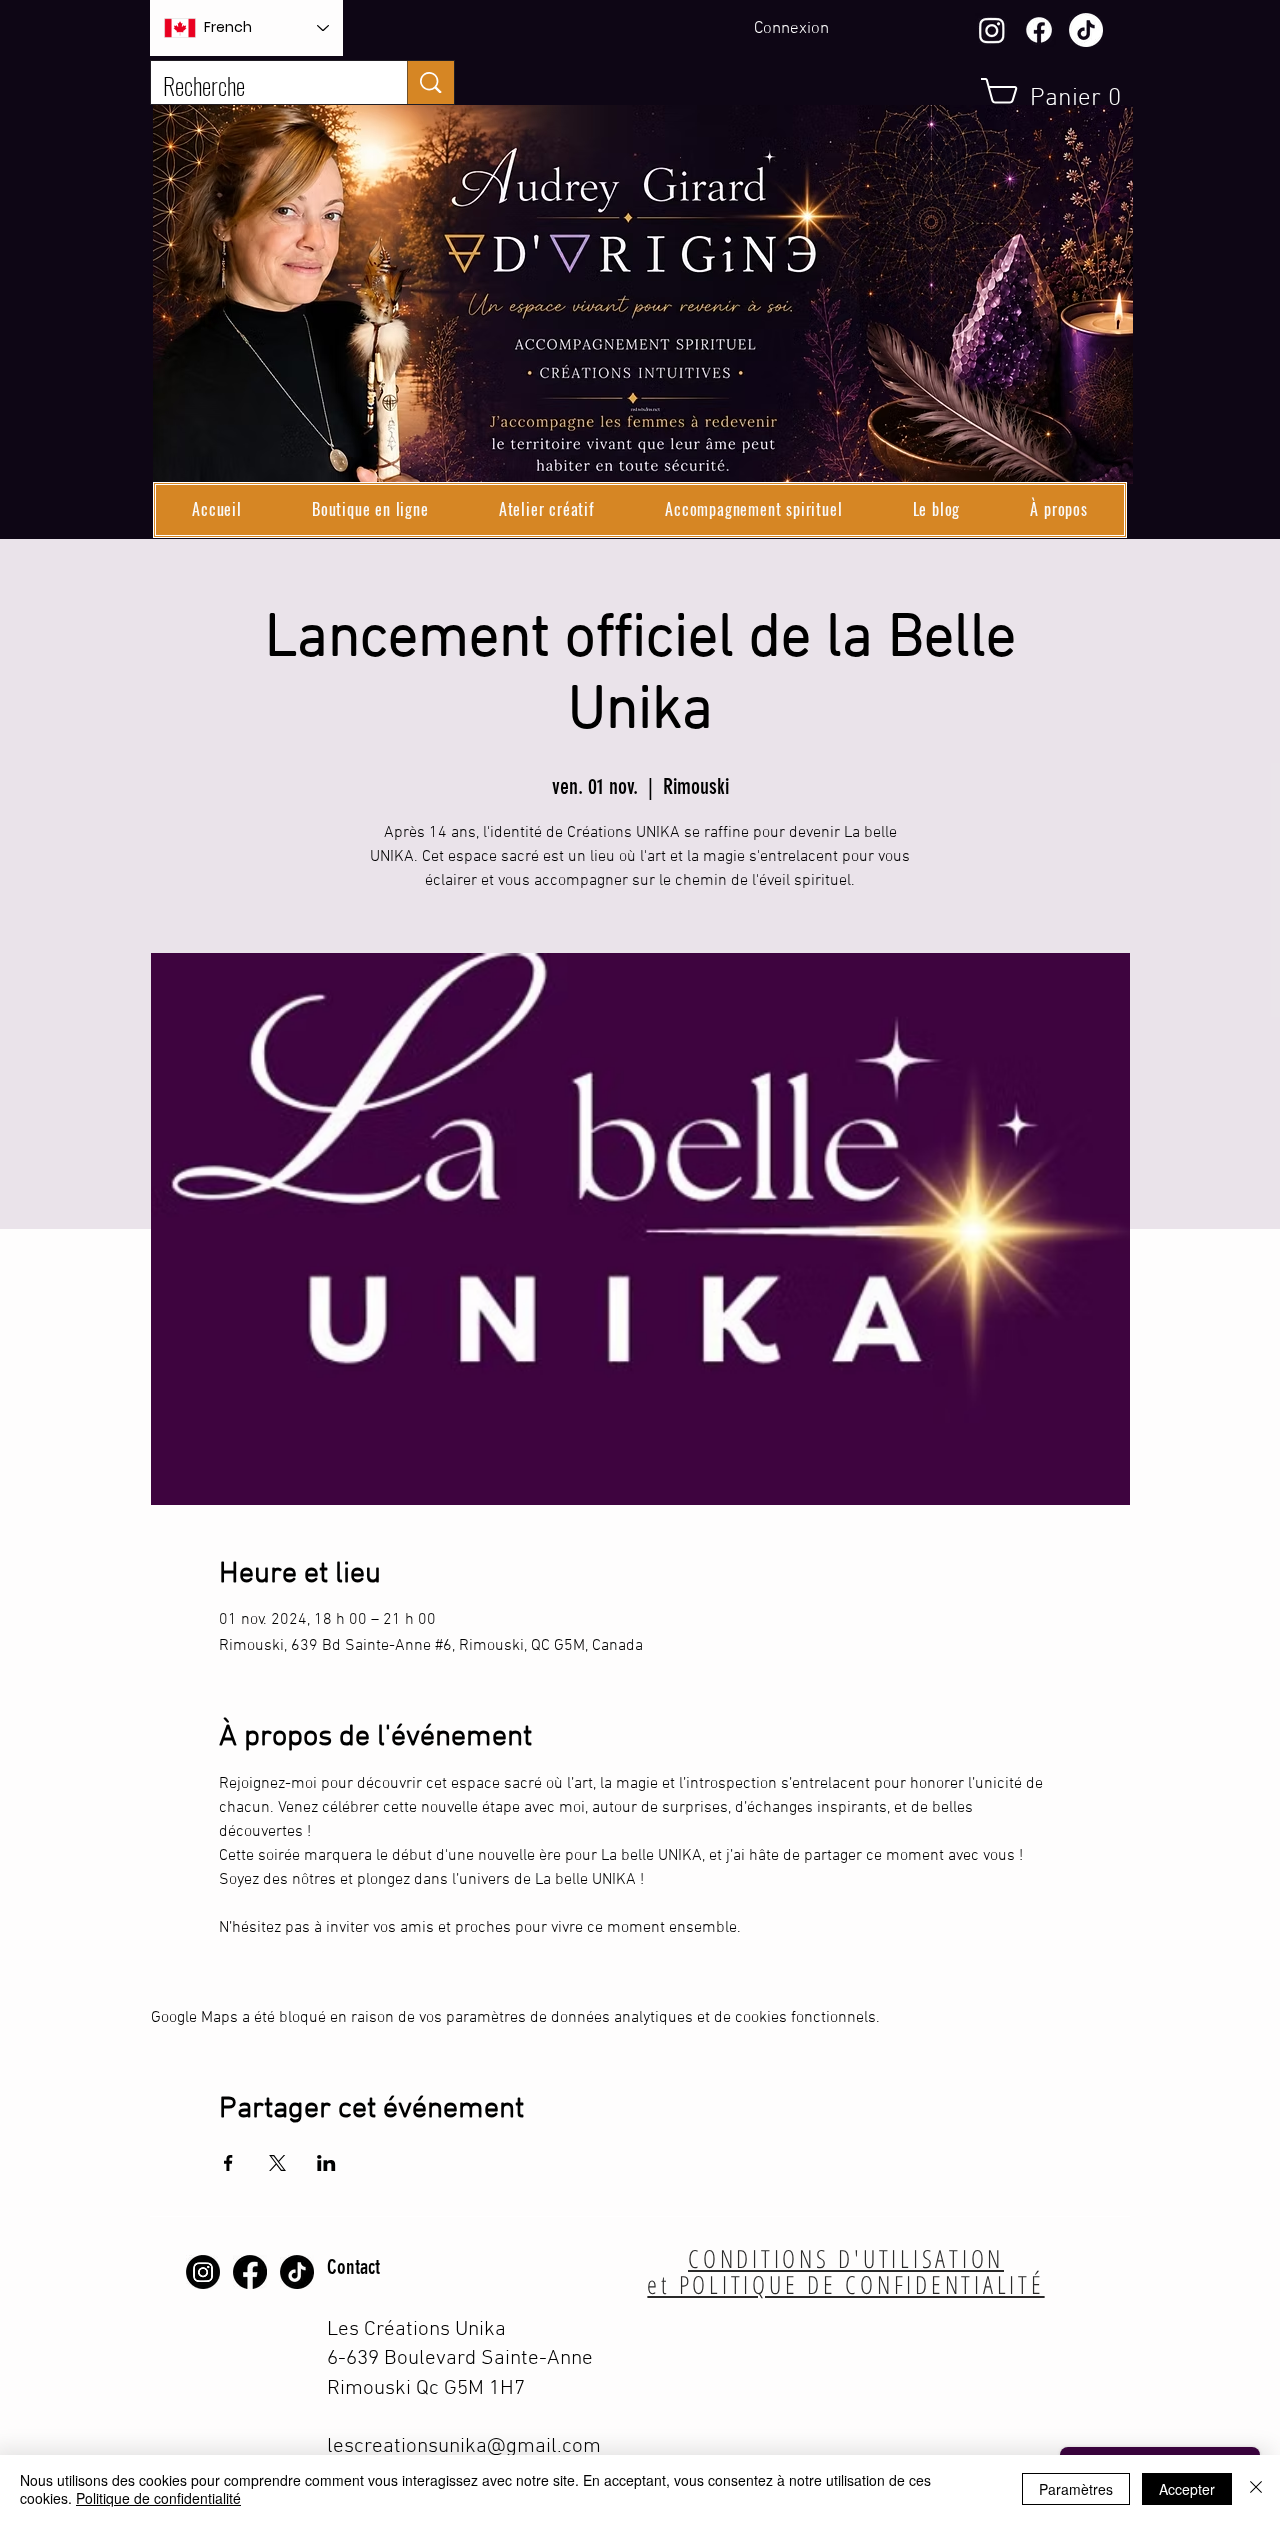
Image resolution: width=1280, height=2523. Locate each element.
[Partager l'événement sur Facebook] (228, 2163)
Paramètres (1076, 2489)
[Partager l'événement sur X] (277, 2163)
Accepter (1187, 2489)
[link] (1060, 96)
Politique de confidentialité (158, 2498)
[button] (370, 510)
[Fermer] (1256, 2489)
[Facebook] (1039, 30)
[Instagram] (992, 30)
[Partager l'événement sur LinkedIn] (326, 2163)
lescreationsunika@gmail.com (464, 2446)
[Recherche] (430, 82)
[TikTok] (1086, 30)
